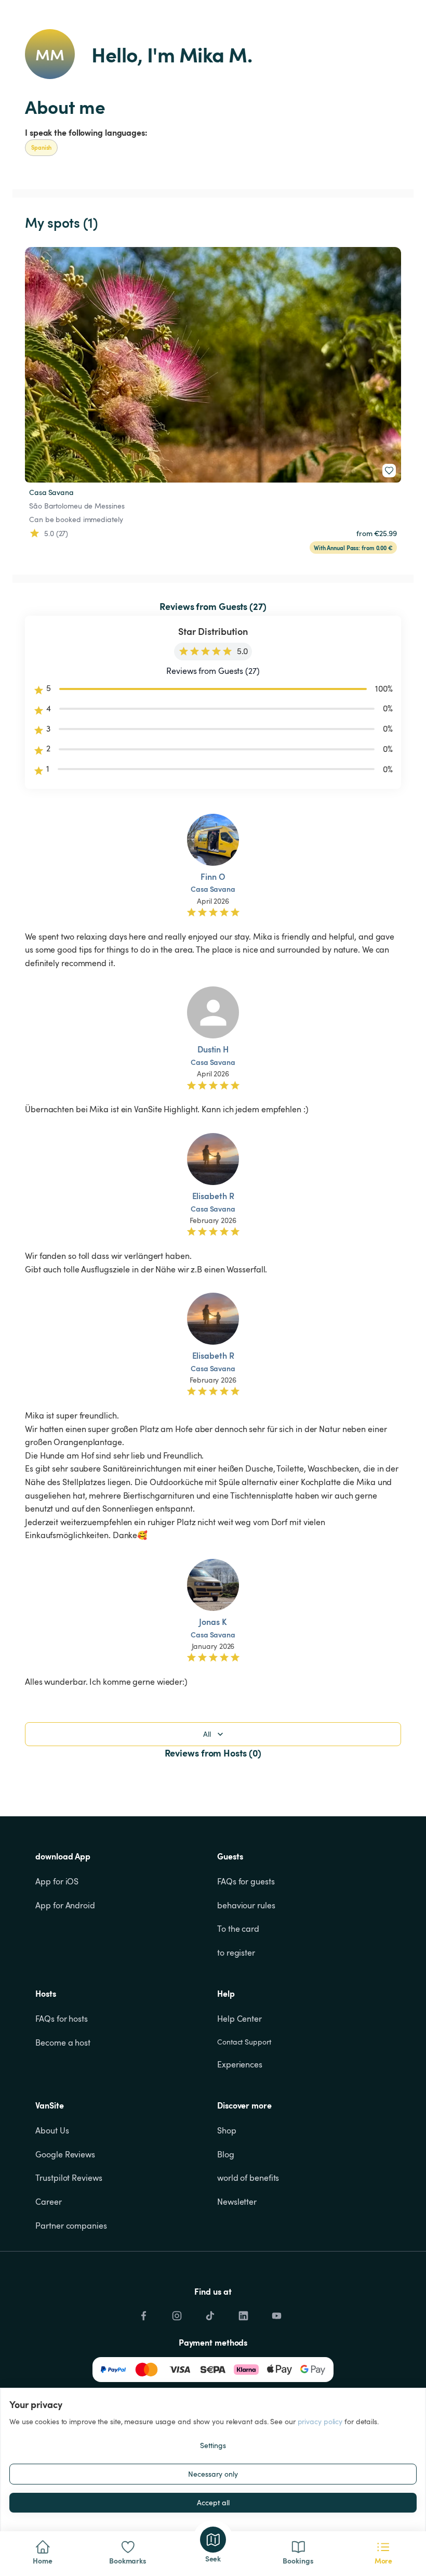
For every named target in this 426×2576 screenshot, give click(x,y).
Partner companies (71, 2226)
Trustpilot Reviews (69, 2178)
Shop (227, 2130)
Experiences (240, 2064)
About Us (52, 2130)
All (207, 1734)
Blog (226, 2154)
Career (48, 2202)
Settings (213, 2445)
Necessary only (213, 2474)
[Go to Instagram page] (177, 2313)
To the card (238, 1929)
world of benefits (248, 2178)
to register (236, 1953)
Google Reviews (65, 2154)
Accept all (213, 2502)
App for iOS (57, 1881)
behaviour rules (246, 1905)
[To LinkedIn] (243, 2313)
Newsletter (237, 2202)
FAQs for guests (246, 1881)
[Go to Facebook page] (143, 2313)
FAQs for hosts (62, 2019)
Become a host (63, 2042)
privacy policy (320, 2421)
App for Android (65, 1905)
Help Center (239, 2019)
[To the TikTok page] (210, 2313)
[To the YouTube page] (276, 2313)
